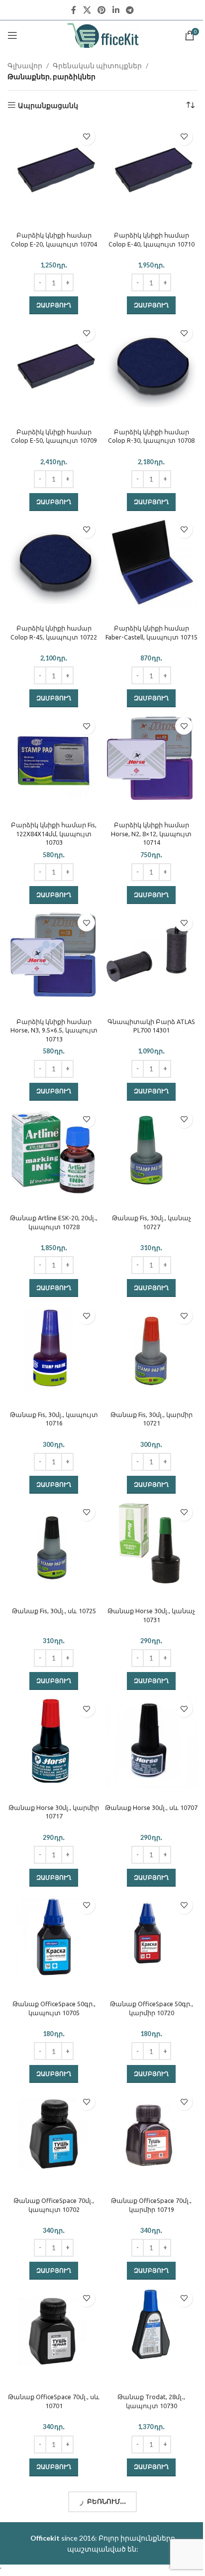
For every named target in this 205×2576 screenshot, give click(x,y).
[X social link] (87, 10)
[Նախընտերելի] (86, 137)
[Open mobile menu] (12, 35)
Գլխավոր (25, 65)
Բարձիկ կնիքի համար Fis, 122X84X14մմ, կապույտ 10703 (54, 834)
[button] (54, 305)
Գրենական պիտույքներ (97, 65)
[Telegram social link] (130, 10)
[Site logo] (103, 35)
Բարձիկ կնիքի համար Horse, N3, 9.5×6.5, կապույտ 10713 (54, 1030)
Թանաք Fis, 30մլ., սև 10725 (54, 1611)
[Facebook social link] (74, 10)
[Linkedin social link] (116, 10)
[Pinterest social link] (102, 10)
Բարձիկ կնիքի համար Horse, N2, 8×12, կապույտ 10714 (151, 834)
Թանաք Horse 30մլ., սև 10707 (151, 1807)
